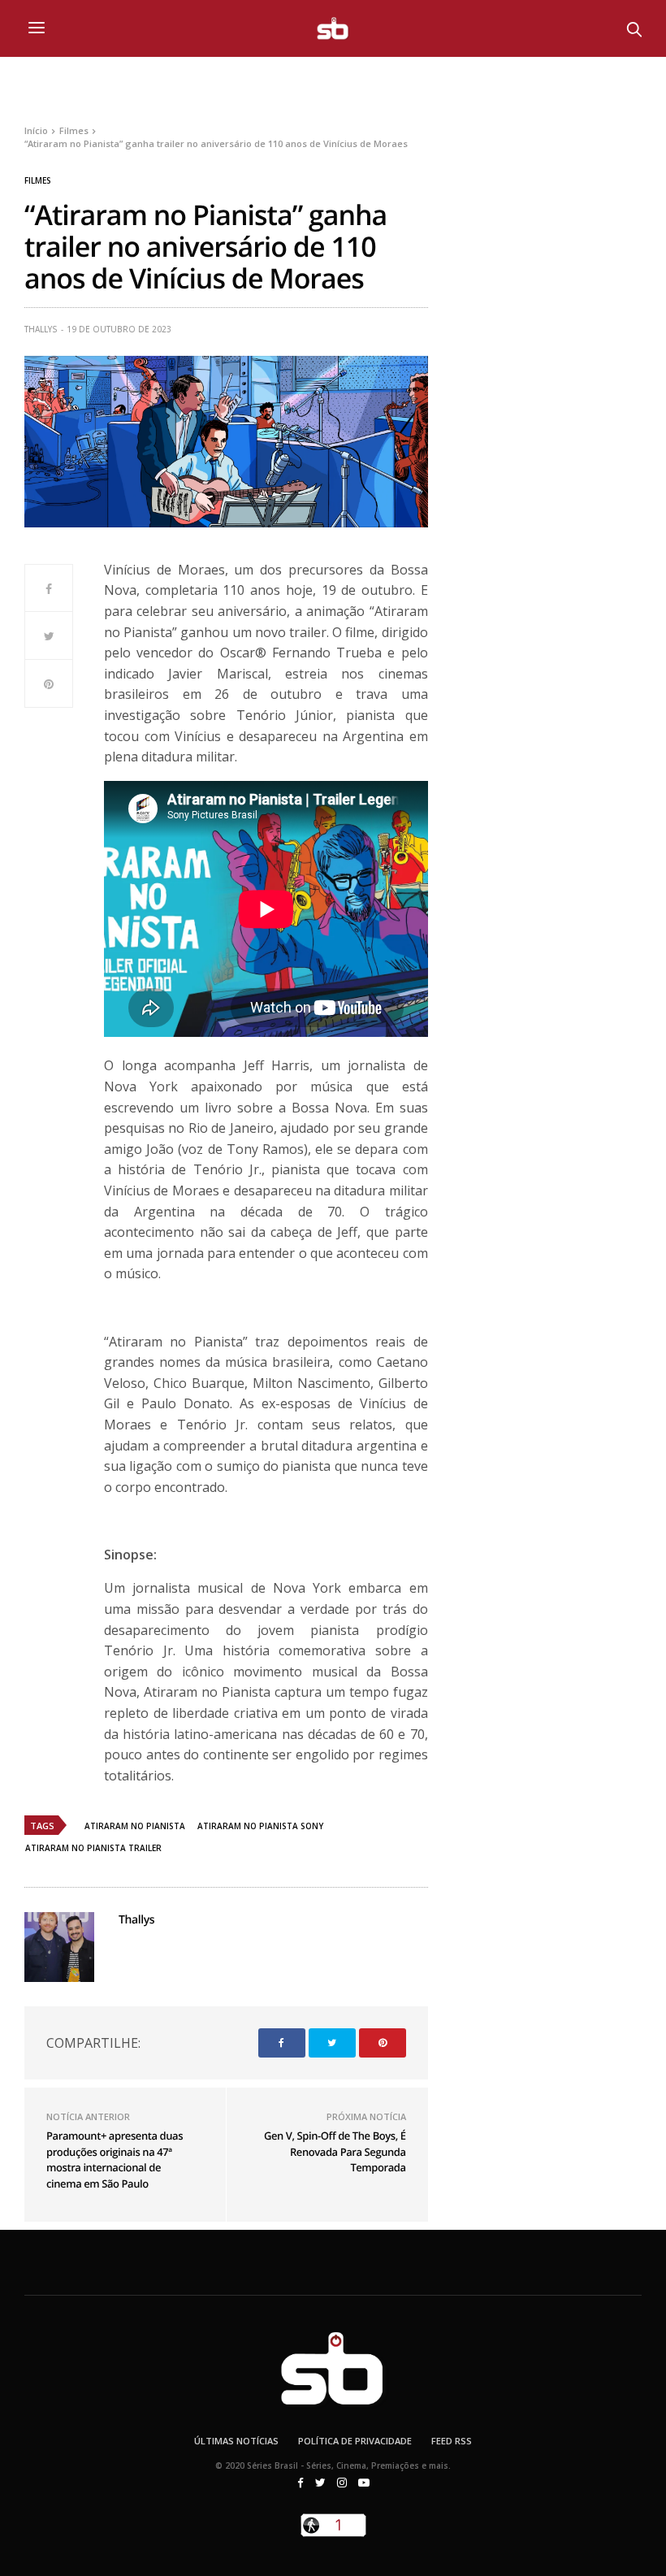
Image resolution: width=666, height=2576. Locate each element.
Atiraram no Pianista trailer (93, 1848)
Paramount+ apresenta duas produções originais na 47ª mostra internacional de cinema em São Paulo (115, 2160)
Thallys (41, 329)
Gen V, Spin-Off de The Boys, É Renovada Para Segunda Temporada (335, 2151)
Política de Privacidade (355, 2441)
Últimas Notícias (236, 2441)
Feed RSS (452, 2441)
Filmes (38, 180)
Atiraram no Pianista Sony (260, 1826)
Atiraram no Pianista (135, 1826)
